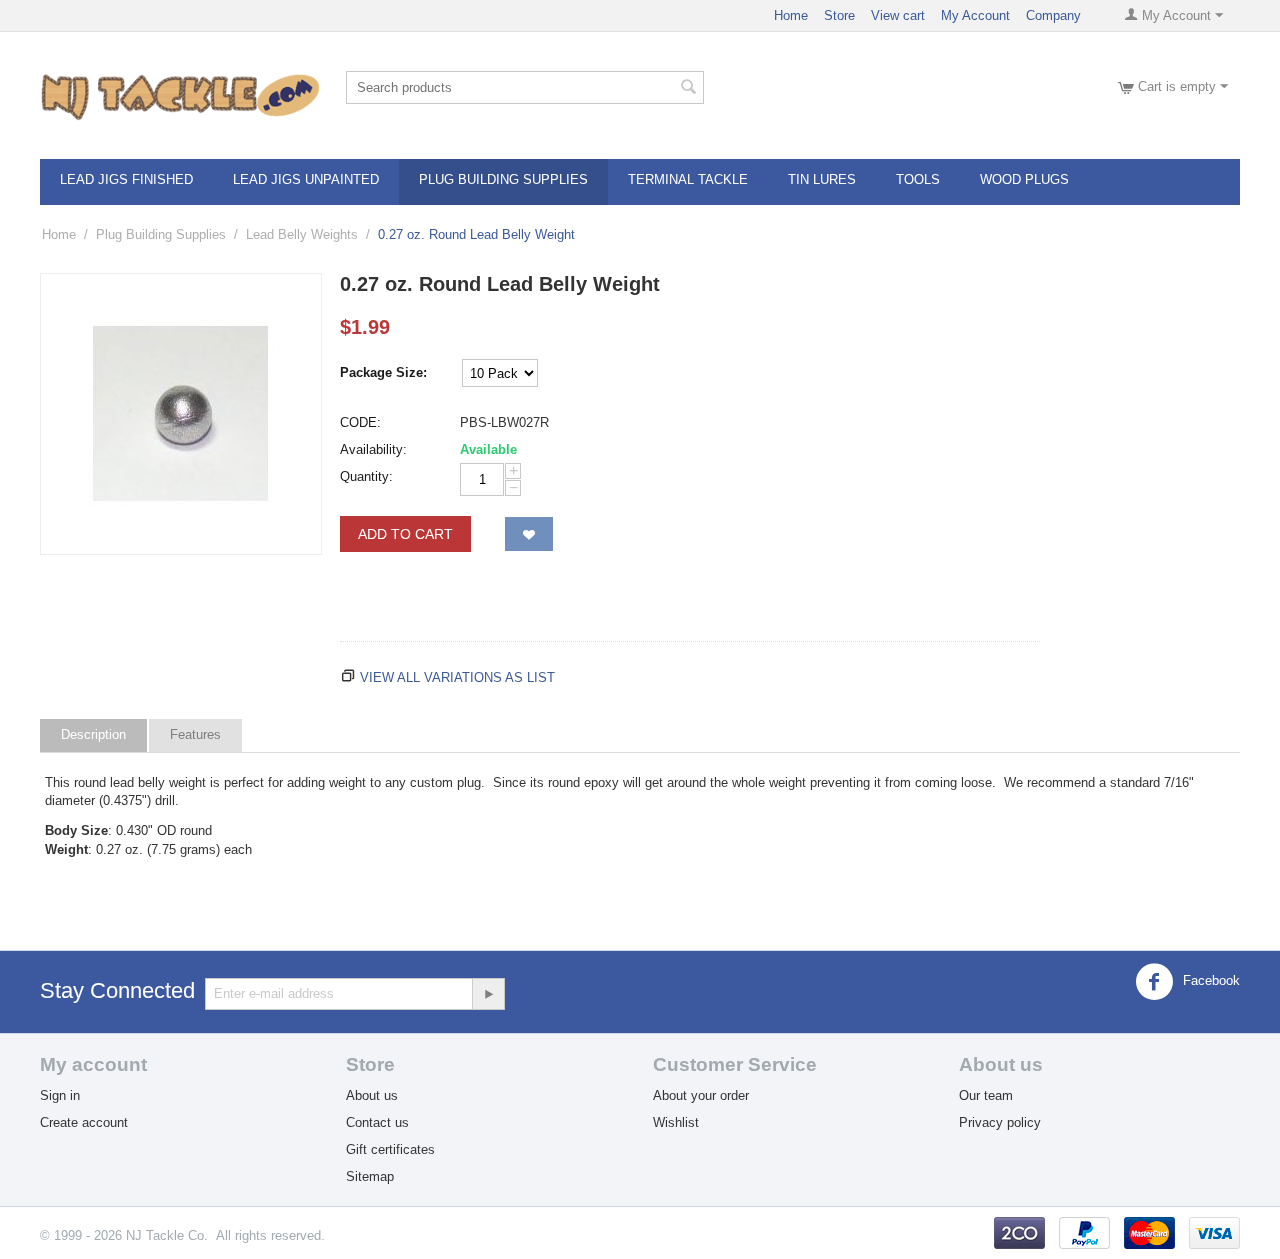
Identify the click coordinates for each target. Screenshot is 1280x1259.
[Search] (689, 89)
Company (1053, 15)
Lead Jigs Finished (126, 179)
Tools (918, 179)
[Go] (488, 994)
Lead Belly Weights (302, 234)
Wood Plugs (1024, 179)
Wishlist (676, 1122)
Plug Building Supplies (503, 179)
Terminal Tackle (688, 179)
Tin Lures (822, 179)
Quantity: (366, 476)
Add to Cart (405, 534)
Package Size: (383, 372)
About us (372, 1095)
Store (839, 15)
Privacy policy (1000, 1122)
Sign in (60, 1095)
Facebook (1209, 980)
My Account (975, 15)
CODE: (360, 422)
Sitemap (370, 1176)
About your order (701, 1095)
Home (791, 15)
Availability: (373, 449)
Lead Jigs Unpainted (306, 179)
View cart (898, 15)
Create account (84, 1122)
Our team (986, 1095)
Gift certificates (390, 1149)
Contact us (377, 1122)
